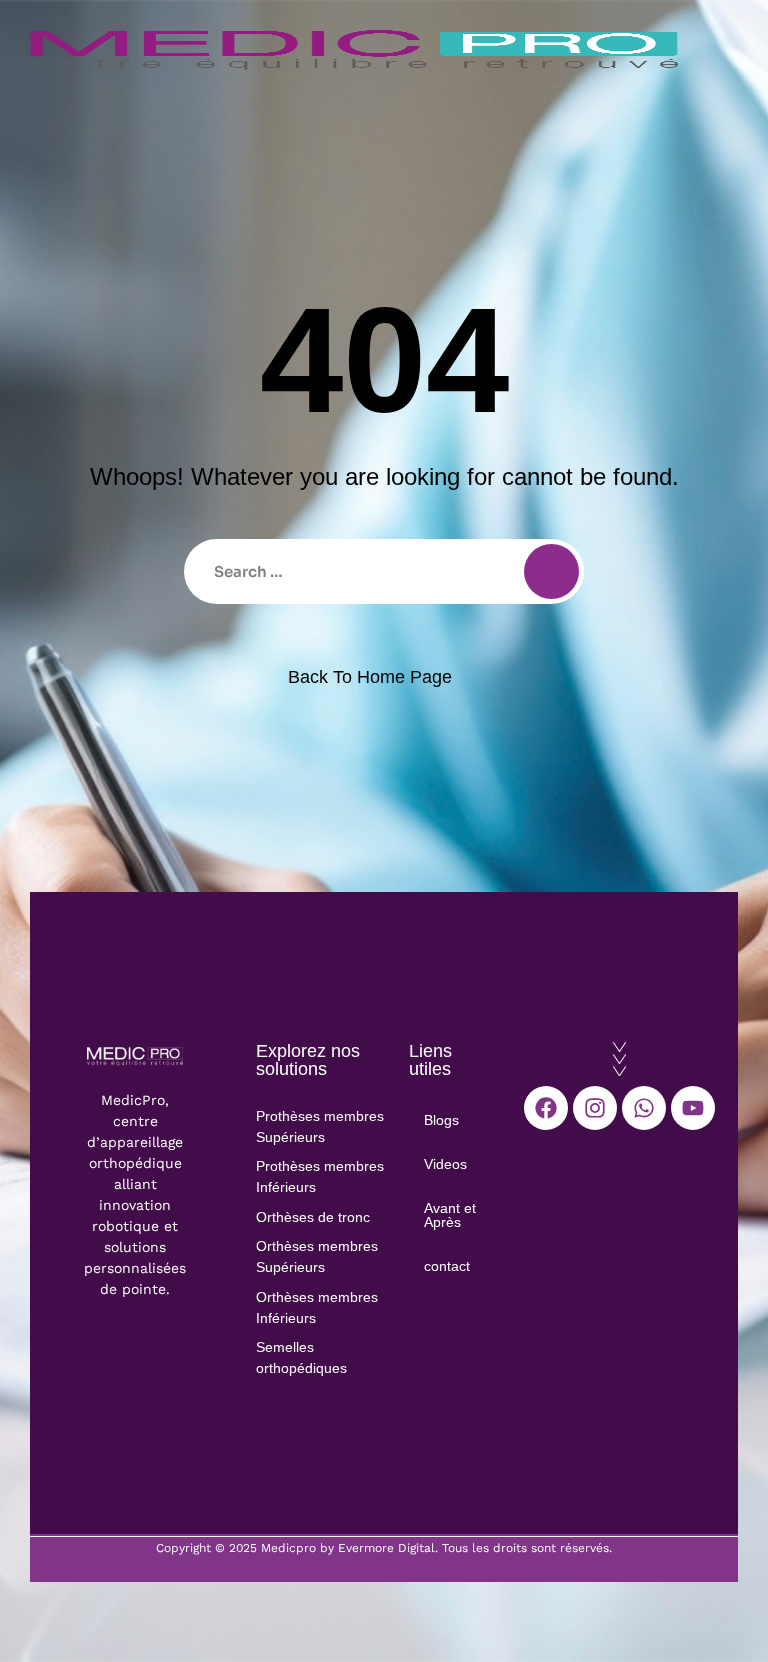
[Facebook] (546, 1108)
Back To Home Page (370, 677)
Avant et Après (450, 1215)
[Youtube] (693, 1108)
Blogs (441, 1120)
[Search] (551, 571)
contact (447, 1266)
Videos (445, 1164)
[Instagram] (595, 1108)
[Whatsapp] (644, 1108)
